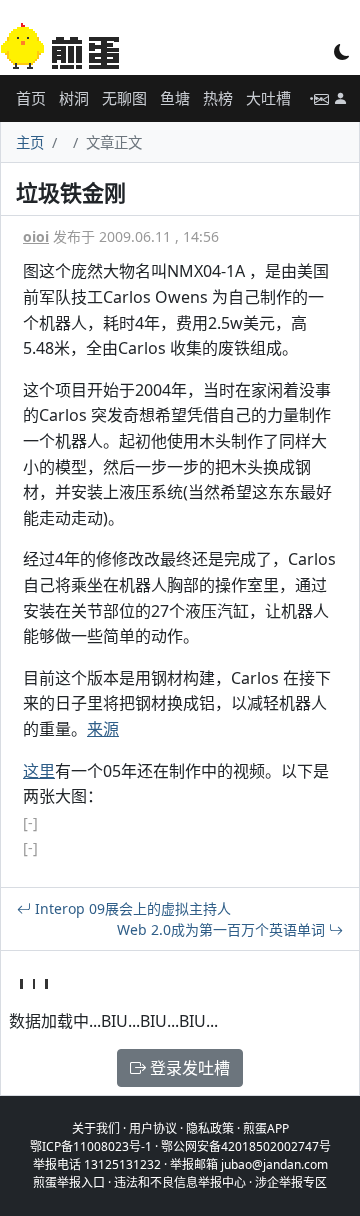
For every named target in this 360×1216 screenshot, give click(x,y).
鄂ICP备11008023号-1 (91, 1146)
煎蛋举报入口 (69, 1182)
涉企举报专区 (291, 1182)
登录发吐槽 (188, 1068)
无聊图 (124, 98)
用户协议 (153, 1128)
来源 (103, 729)
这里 (39, 771)
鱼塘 (175, 98)
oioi (36, 236)
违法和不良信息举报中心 (180, 1182)
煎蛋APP (266, 1128)
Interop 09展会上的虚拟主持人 (131, 908)
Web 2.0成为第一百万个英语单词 (223, 929)
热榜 (218, 98)
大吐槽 (268, 98)
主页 (30, 142)
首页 (31, 98)
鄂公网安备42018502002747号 (246, 1146)
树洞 (74, 98)
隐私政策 (210, 1128)
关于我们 (96, 1128)
